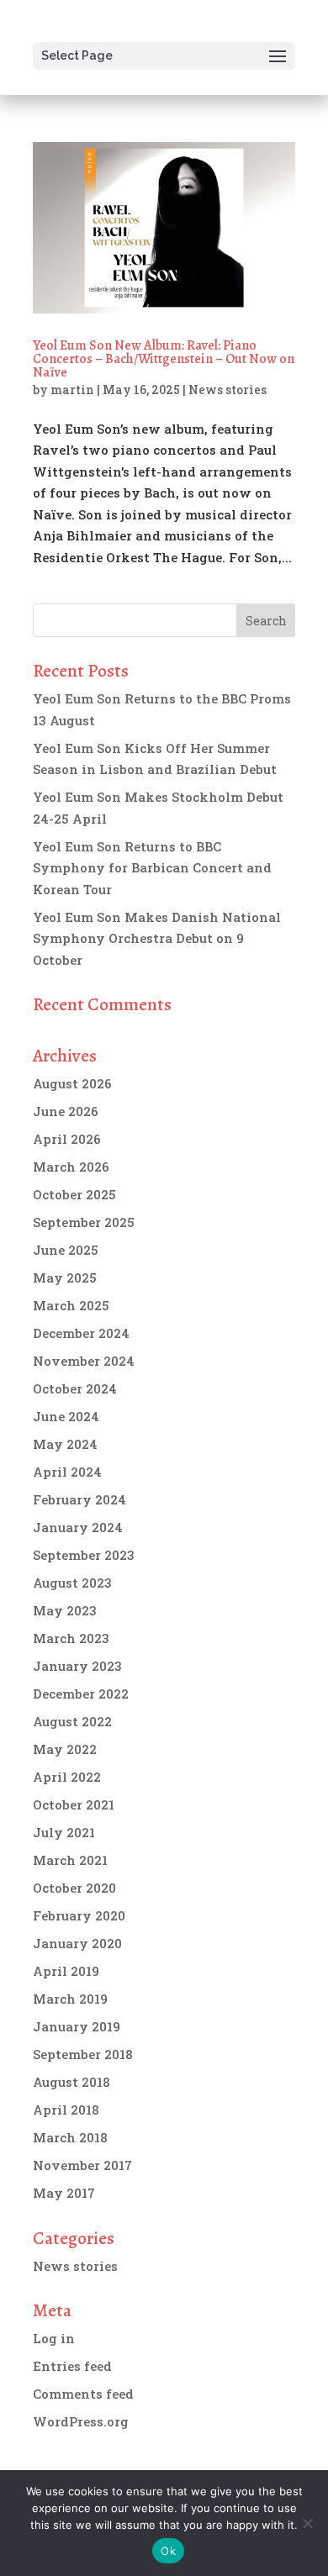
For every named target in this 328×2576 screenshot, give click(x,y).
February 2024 (79, 1499)
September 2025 (84, 1222)
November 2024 (84, 1361)
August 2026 (72, 1083)
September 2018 (83, 2054)
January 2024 (78, 1527)
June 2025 (66, 1250)
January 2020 (77, 1943)
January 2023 (77, 1666)
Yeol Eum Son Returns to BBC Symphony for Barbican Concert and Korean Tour (152, 868)
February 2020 (79, 1915)
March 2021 (70, 1860)
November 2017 (82, 2165)
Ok (168, 2551)
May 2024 (65, 1444)
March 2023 (71, 1638)
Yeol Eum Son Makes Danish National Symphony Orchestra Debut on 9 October (157, 938)
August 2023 (72, 1583)
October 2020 (74, 1888)
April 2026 (67, 1139)
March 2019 (70, 1999)
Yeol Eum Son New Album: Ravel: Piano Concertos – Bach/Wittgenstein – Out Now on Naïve (164, 359)
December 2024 (81, 1333)
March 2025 (71, 1305)
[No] (307, 2523)
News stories (227, 390)
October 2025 (74, 1194)
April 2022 (67, 1777)
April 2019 (66, 1971)
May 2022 (65, 1749)
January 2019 (77, 2026)
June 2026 (66, 1111)
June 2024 (66, 1416)
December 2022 (81, 1694)
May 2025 (65, 1277)
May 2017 (64, 2193)
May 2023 (65, 1610)
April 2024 (67, 1472)
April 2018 (66, 2110)
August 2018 (71, 2082)
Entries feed (72, 2366)
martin (72, 390)
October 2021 (74, 1804)
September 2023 (84, 1555)
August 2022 (72, 1721)
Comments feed (83, 2394)
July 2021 (64, 1832)
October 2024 (75, 1388)
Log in (54, 2338)
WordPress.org (81, 2421)
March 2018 (70, 2137)
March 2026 (71, 1167)
